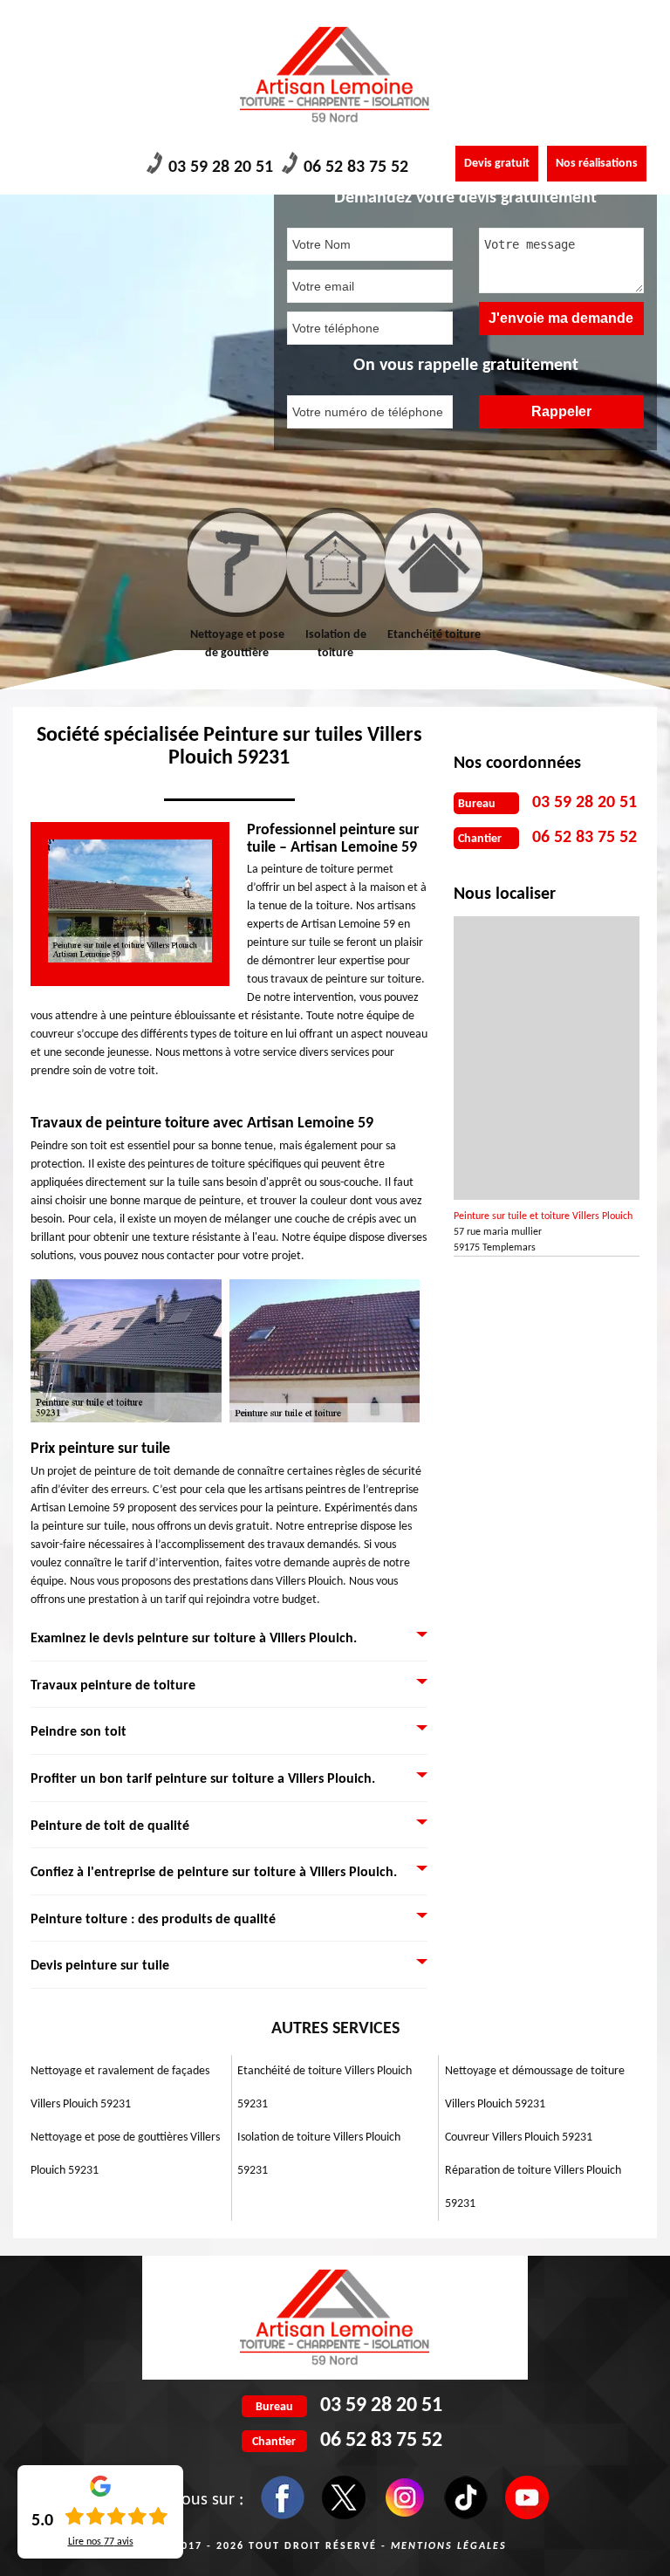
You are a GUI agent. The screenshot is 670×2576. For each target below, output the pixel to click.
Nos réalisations (597, 164)
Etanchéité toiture (381, 635)
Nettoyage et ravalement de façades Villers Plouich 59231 (120, 2088)
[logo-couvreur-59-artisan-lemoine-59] (335, 75)
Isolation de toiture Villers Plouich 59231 (319, 2154)
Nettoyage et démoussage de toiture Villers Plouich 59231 (535, 2088)
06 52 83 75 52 (356, 168)
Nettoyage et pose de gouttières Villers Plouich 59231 (125, 2154)
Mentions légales (449, 2546)
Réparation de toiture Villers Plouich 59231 (533, 2187)
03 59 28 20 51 (221, 168)
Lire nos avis (101, 2542)
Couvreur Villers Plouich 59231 (519, 2138)
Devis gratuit (497, 164)
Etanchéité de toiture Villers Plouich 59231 (325, 2088)
